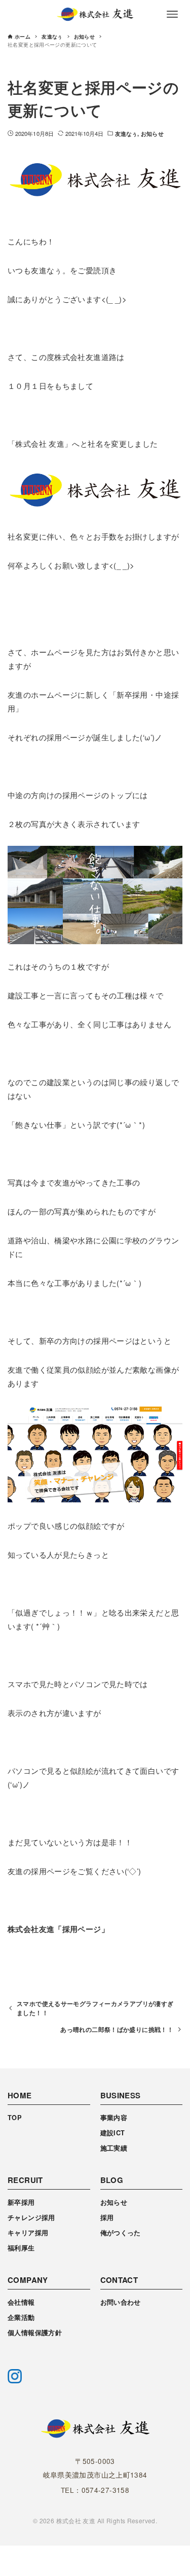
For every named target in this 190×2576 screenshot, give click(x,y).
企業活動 (21, 2317)
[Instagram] (15, 2376)
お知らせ (152, 133)
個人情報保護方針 (35, 2333)
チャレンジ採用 (31, 2217)
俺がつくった (121, 2233)
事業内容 (114, 2118)
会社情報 (21, 2302)
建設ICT (113, 2133)
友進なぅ (126, 133)
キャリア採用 (28, 2233)
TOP (15, 2118)
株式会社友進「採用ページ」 (58, 1929)
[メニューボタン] (172, 14)
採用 (107, 2217)
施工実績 (114, 2148)
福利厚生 (21, 2248)
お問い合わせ (121, 2302)
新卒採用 (21, 2202)
